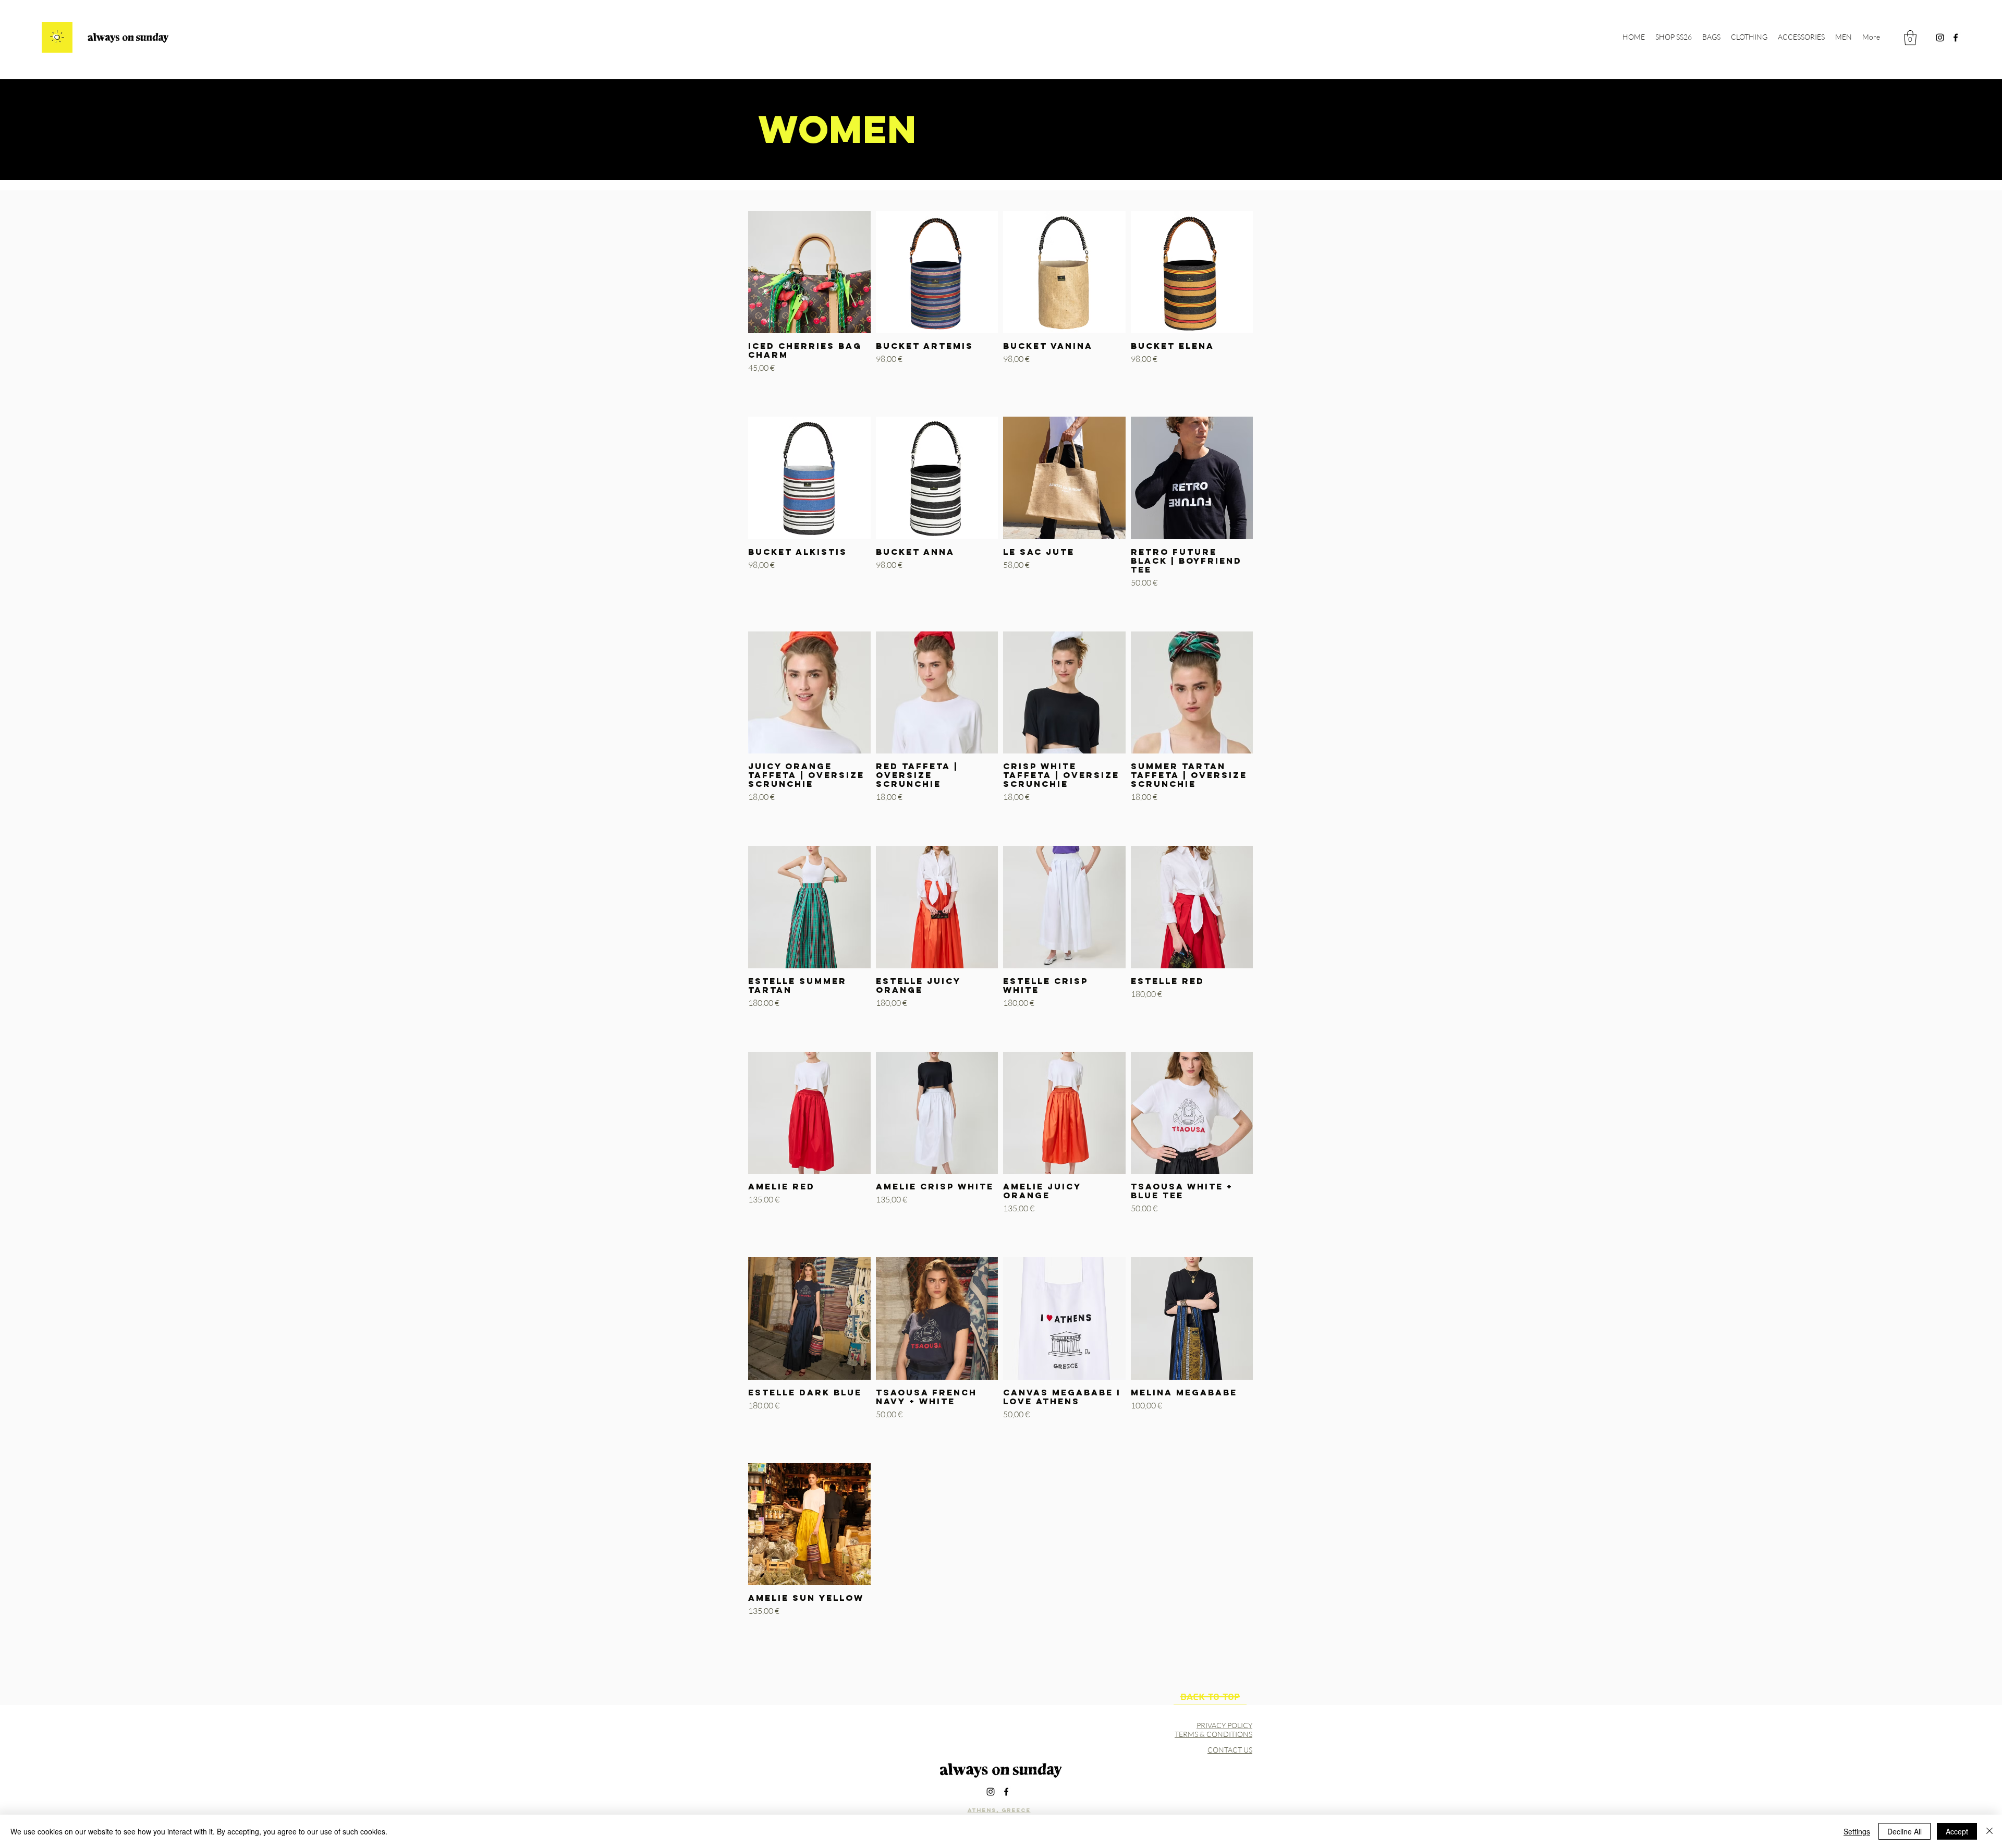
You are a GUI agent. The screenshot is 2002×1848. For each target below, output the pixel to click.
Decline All (1905, 1831)
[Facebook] (1956, 38)
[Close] (1989, 1831)
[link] (1910, 38)
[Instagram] (1940, 38)
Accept (1957, 1831)
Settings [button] (1857, 1831)
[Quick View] (809, 272)
